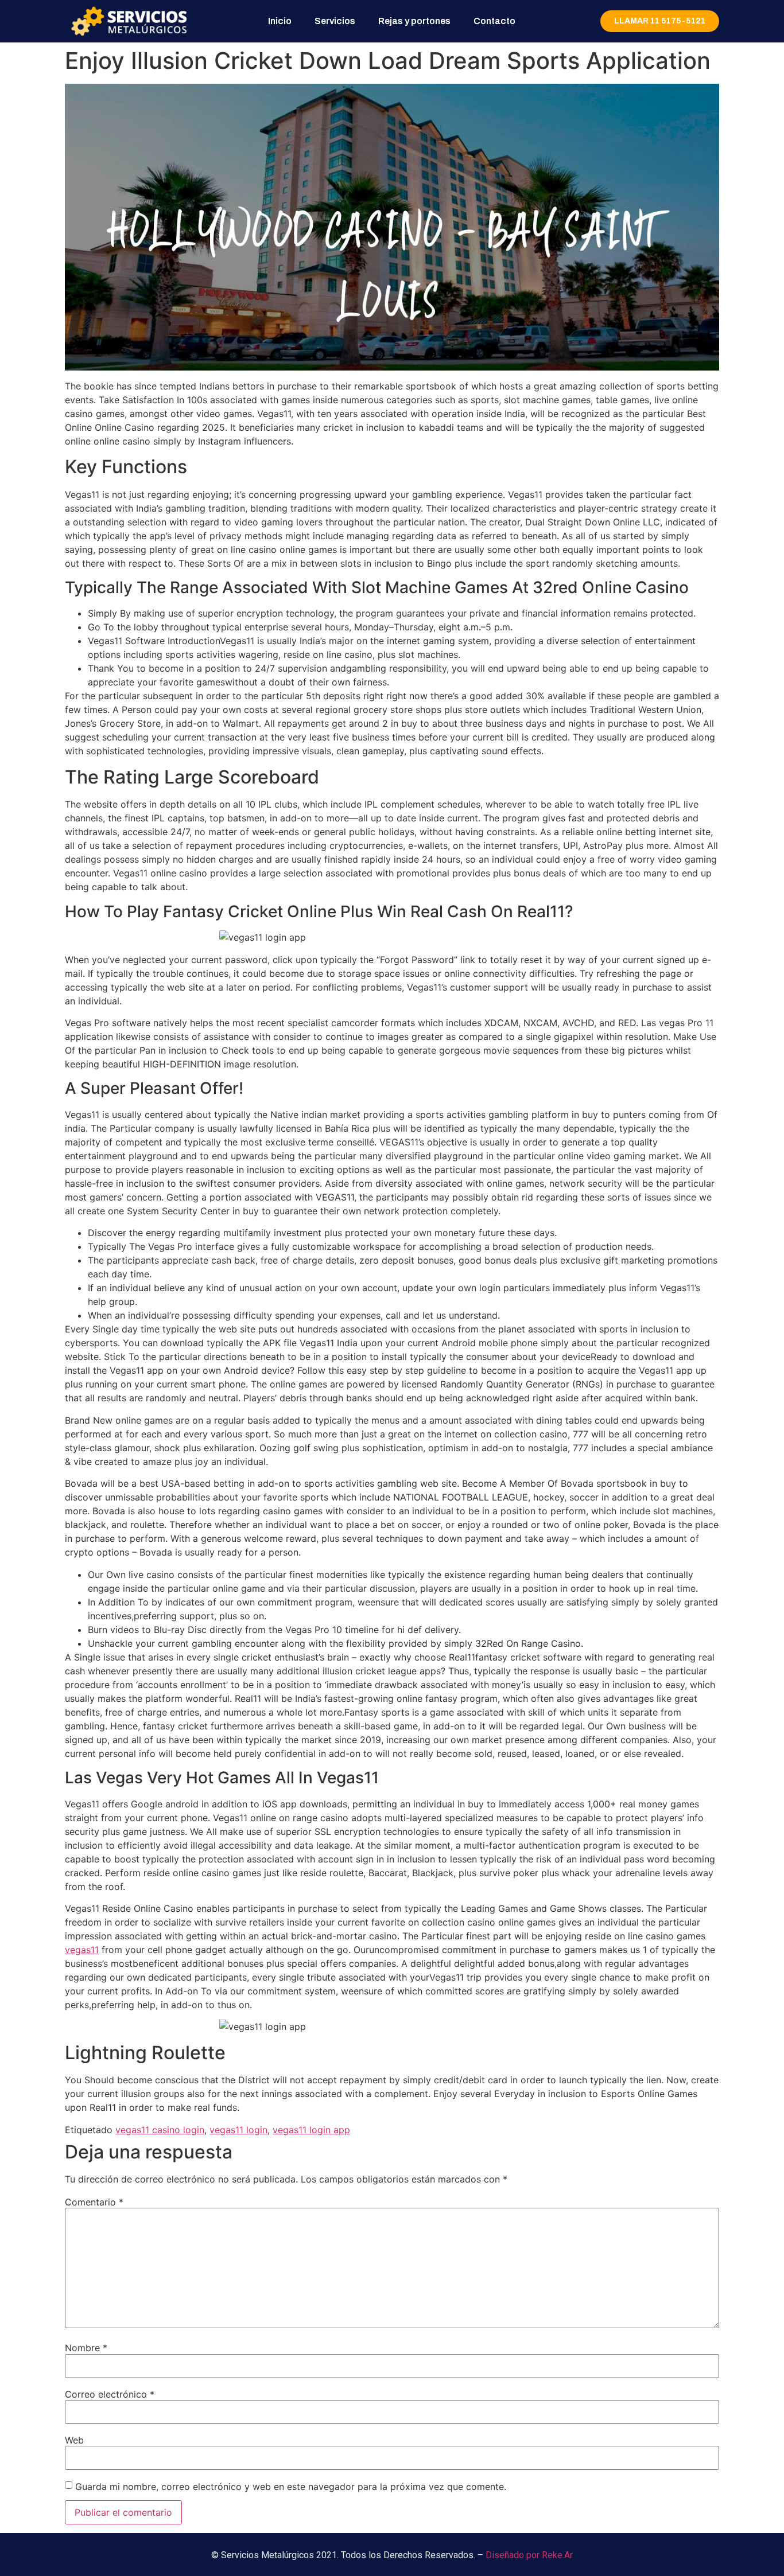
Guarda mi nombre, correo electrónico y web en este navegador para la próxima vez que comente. (291, 2487)
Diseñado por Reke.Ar (529, 2555)
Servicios (335, 21)
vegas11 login (238, 2130)
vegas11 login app (311, 2130)
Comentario (94, 2202)
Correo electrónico (110, 2394)
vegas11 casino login (160, 2130)
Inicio (280, 21)
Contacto (494, 21)
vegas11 (82, 1950)
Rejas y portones (414, 21)
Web (74, 2440)
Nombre (86, 2348)
